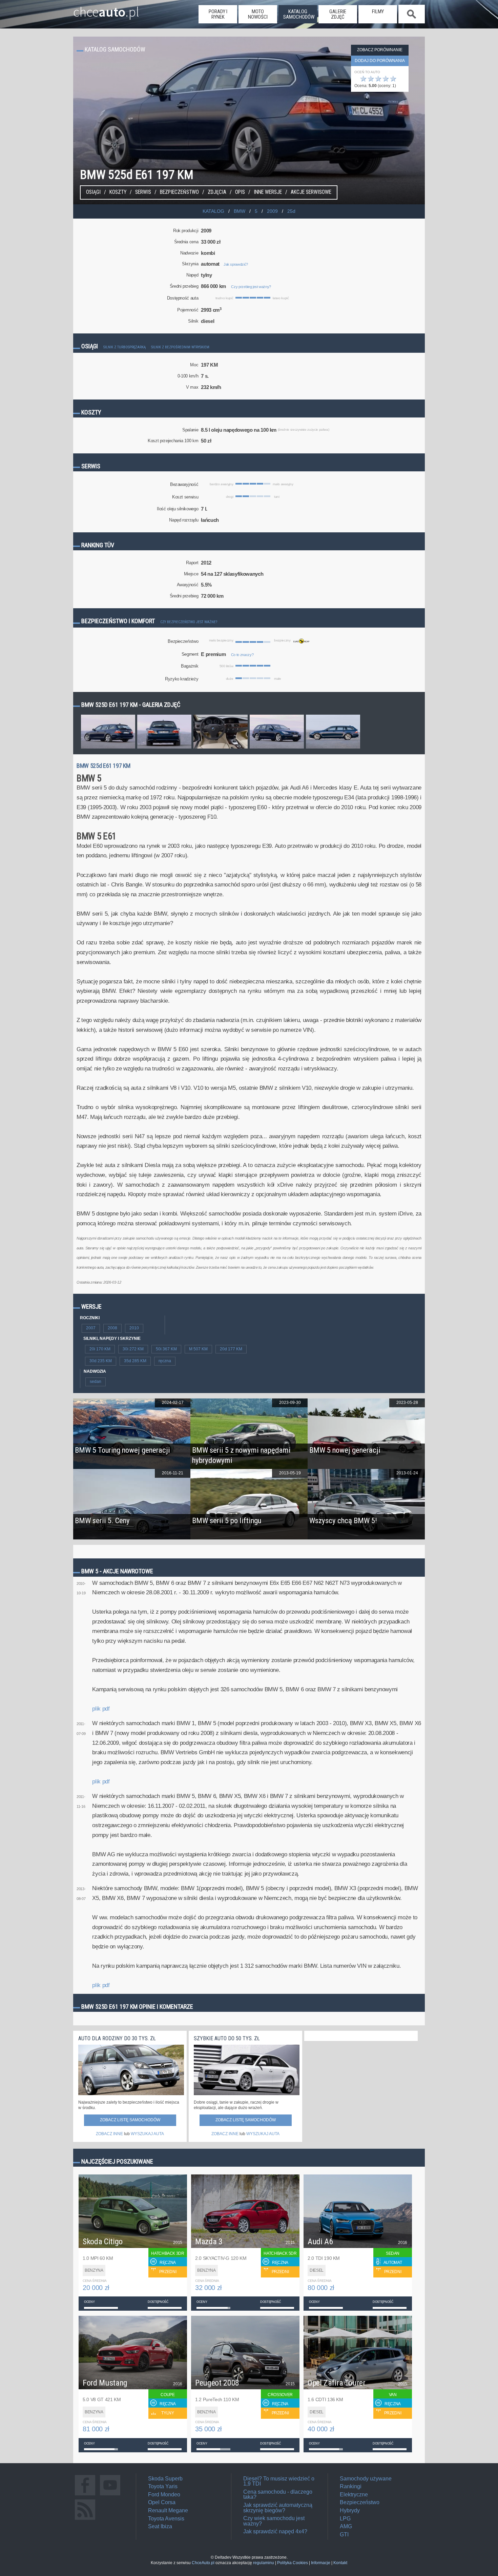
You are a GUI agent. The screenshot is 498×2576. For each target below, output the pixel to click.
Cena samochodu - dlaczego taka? (278, 2495)
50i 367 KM (166, 1349)
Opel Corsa (162, 2502)
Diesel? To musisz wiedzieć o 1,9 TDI (279, 2481)
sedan (96, 1382)
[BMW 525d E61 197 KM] (108, 748)
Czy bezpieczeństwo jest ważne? (189, 622)
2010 (134, 1328)
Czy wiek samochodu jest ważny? (274, 2521)
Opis (240, 192)
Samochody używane (366, 2479)
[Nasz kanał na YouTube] (110, 2495)
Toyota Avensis (166, 2519)
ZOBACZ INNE (109, 2134)
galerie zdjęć (338, 14)
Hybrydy (350, 2510)
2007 (91, 1328)
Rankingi (351, 2486)
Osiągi (93, 192)
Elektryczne (354, 2495)
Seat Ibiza (160, 2526)
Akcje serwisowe (311, 192)
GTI (344, 2534)
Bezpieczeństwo (179, 192)
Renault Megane (168, 2510)
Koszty (118, 192)
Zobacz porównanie (380, 50)
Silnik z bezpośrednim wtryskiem (180, 347)
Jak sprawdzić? (236, 264)
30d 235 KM (101, 1361)
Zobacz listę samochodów (130, 2120)
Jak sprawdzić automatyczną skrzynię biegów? (278, 2508)
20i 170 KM (100, 1349)
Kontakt (340, 2563)
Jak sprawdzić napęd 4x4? (275, 2531)
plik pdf (101, 1709)
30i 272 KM (133, 1349)
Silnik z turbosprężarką (124, 347)
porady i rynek (218, 14)
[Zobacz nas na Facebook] (85, 2495)
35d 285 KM (135, 1361)
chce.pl (106, 9)
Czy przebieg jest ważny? (251, 287)
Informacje (321, 2563)
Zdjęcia (217, 192)
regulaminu (264, 2563)
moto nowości (258, 14)
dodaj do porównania (380, 61)
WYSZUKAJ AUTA (147, 2134)
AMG (346, 2526)
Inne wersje (268, 192)
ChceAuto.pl (203, 2563)
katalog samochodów (299, 14)
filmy (378, 12)
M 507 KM (198, 1349)
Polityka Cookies (293, 2563)
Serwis (143, 192)
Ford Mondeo (164, 2495)
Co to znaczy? (242, 655)
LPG (345, 2519)
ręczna (165, 1361)
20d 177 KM (231, 1349)
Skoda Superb (165, 2479)
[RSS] (85, 2520)
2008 (112, 1328)
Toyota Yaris (163, 2486)
